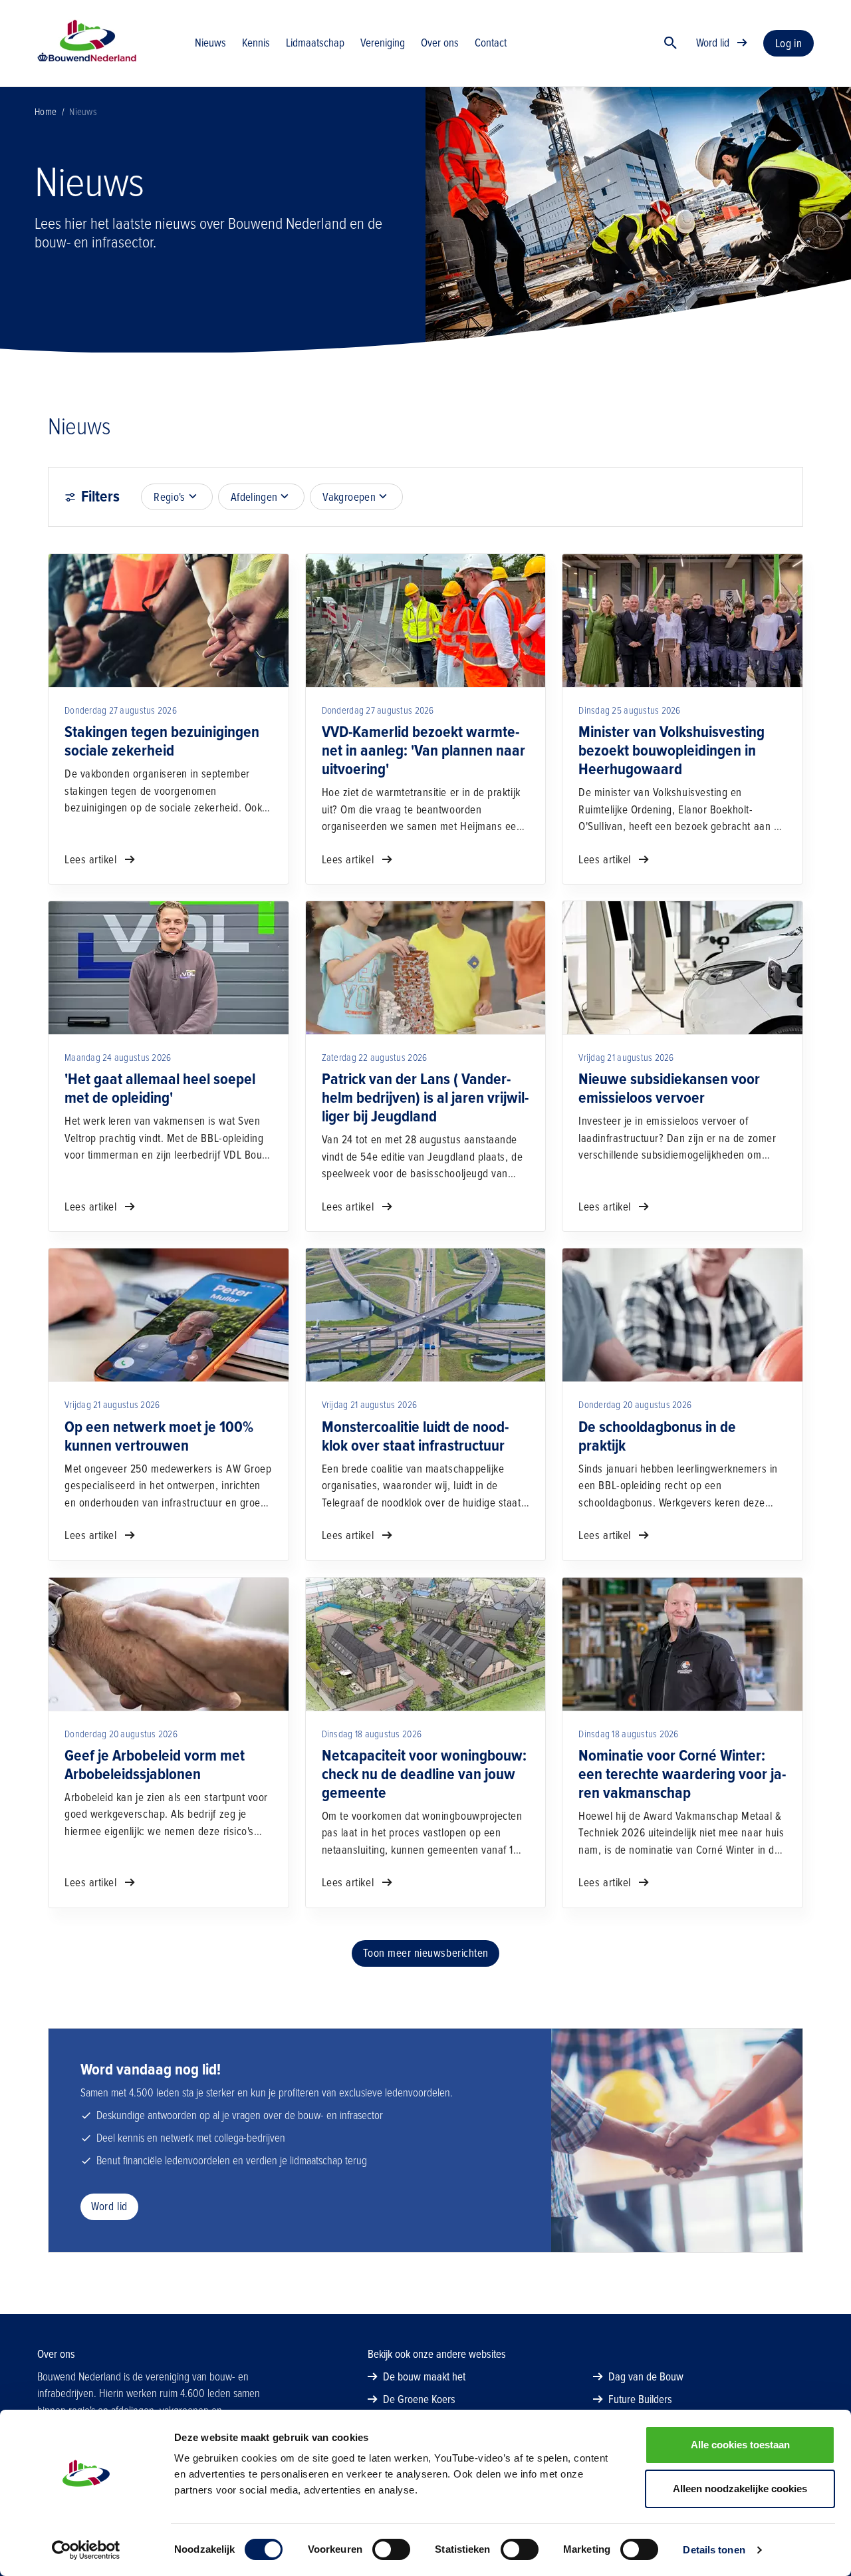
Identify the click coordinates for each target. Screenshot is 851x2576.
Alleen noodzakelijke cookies (740, 2489)
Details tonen (714, 2550)
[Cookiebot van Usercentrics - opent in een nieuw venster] (86, 2550)
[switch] (391, 2549)
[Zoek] (671, 43)
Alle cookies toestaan (740, 2445)
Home (46, 112)
